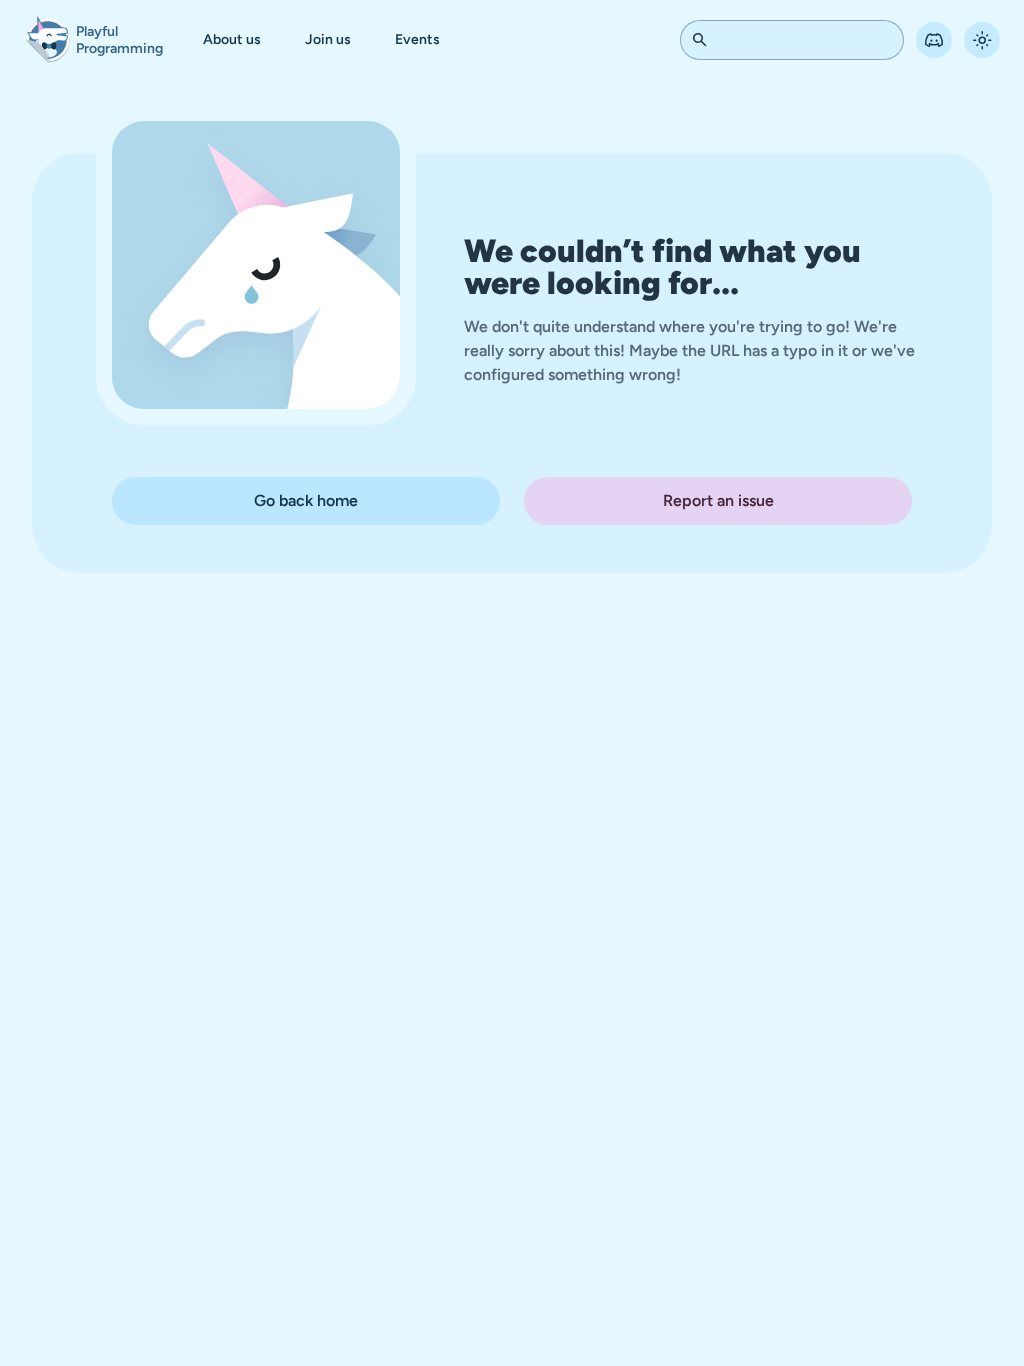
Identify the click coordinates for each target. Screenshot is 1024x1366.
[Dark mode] (967, 40)
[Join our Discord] (919, 40)
